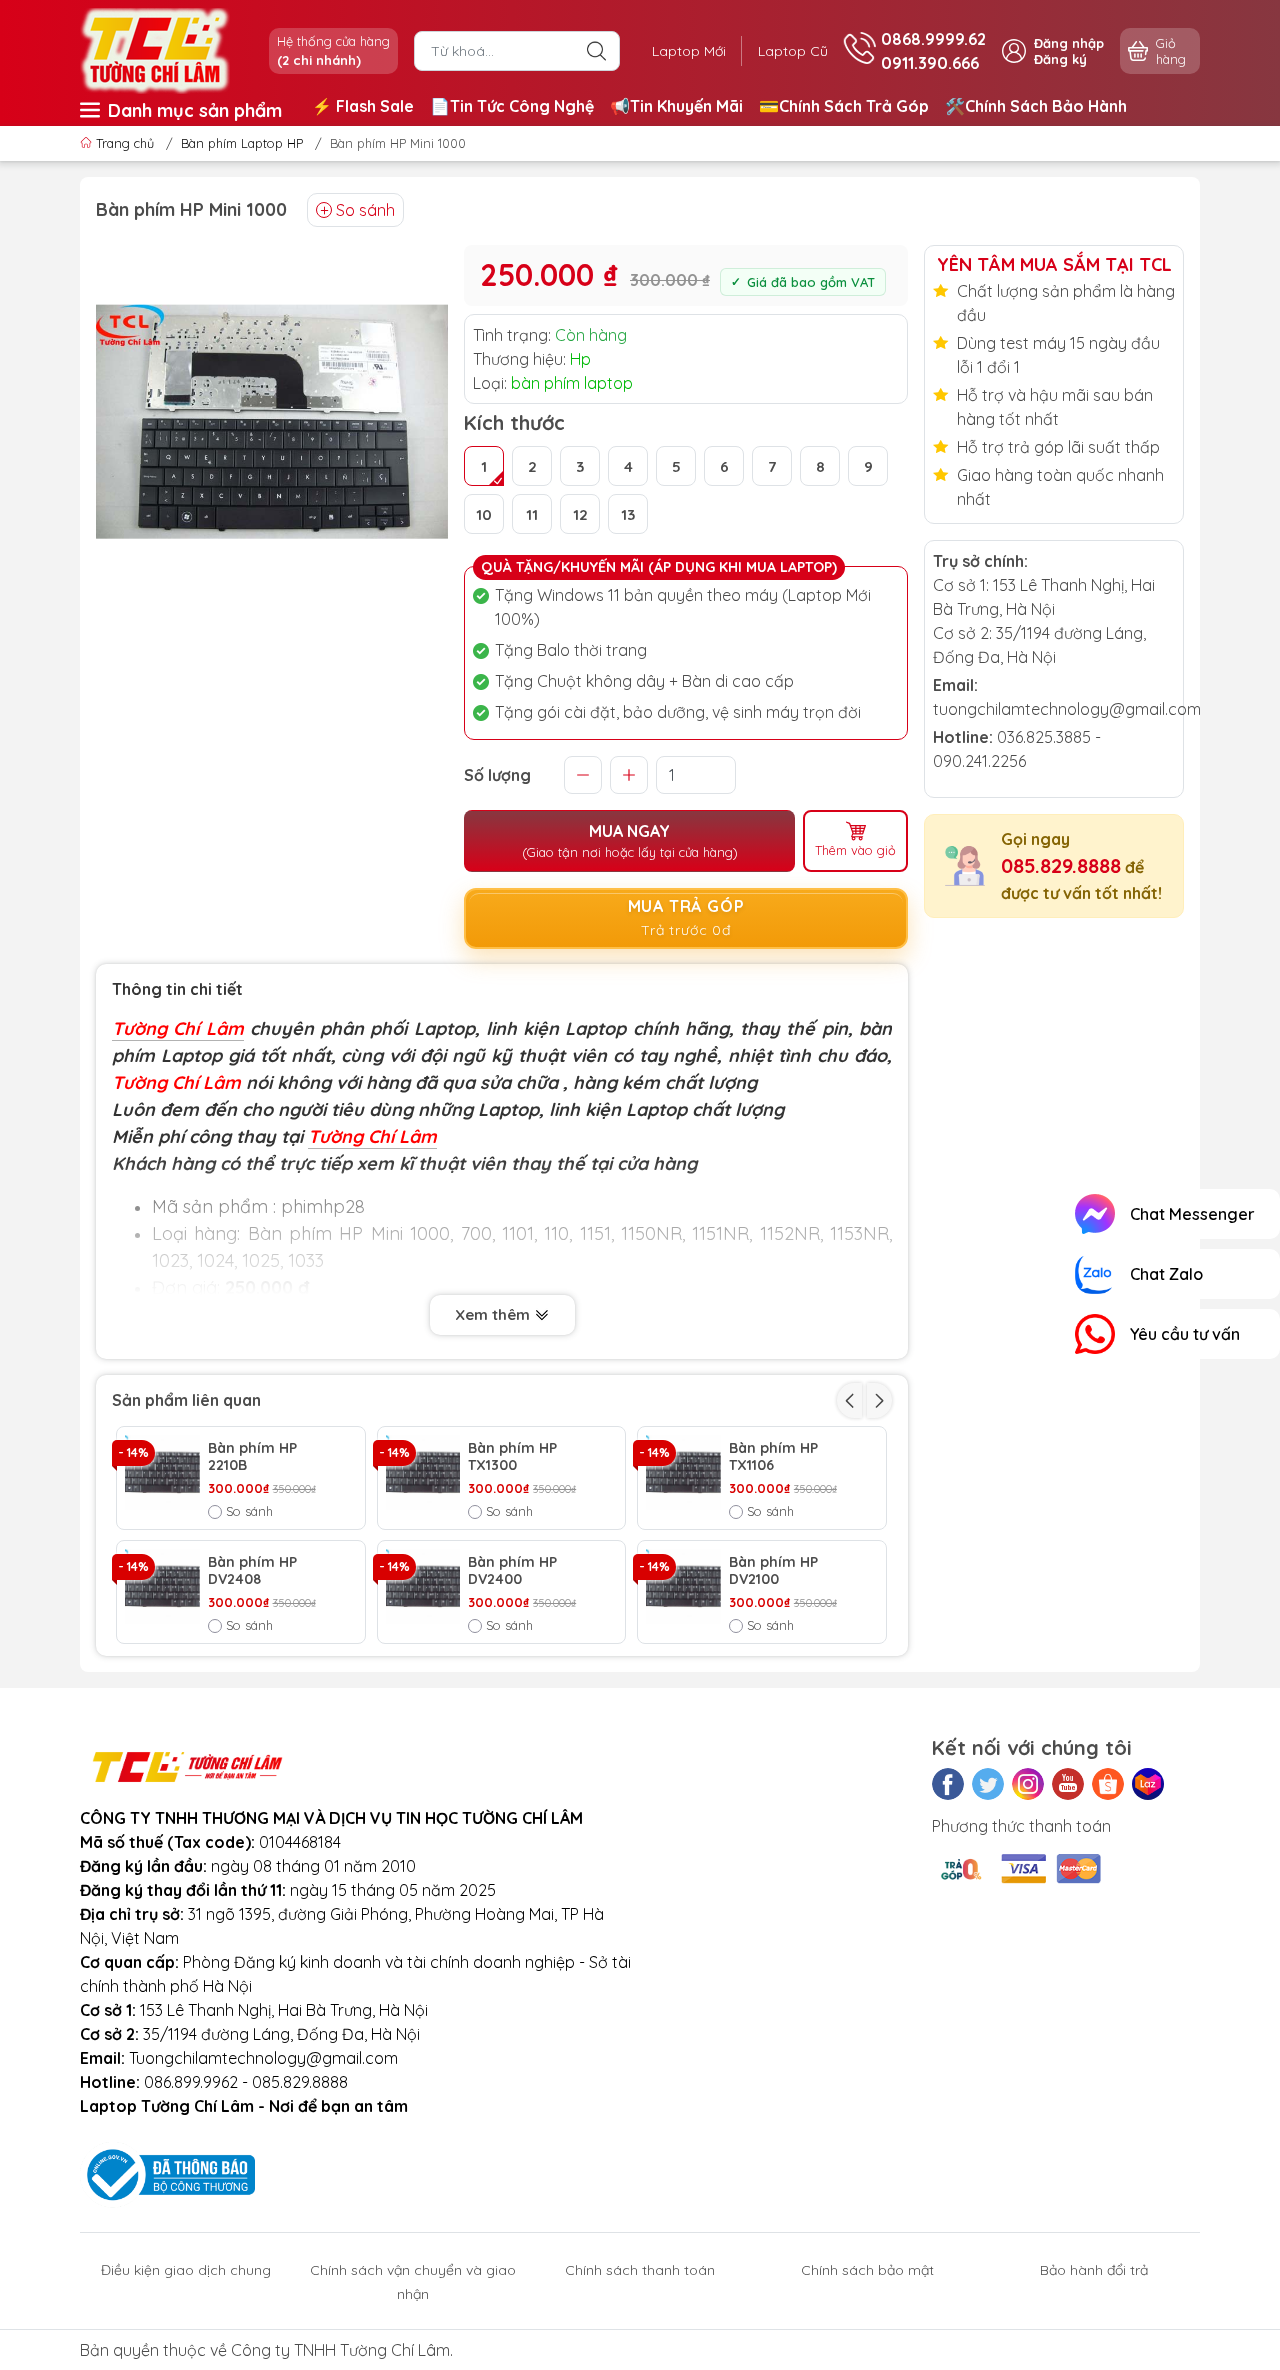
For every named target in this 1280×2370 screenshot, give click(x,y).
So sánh (365, 210)
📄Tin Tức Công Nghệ (512, 106)
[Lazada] (1148, 1784)
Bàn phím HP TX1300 (512, 1457)
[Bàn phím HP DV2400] (423, 1586)
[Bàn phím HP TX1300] (423, 1472)
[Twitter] (988, 1784)
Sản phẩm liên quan (186, 1400)
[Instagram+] (1028, 1784)
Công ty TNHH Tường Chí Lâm (340, 2350)
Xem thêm (494, 1314)
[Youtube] (1068, 1784)
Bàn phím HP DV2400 (512, 1571)
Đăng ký (1060, 59)
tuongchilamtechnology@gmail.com (1067, 709)
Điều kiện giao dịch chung (186, 2270)
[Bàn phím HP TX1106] (683, 1472)
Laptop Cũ (793, 51)
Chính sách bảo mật (867, 2270)
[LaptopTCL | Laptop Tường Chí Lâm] (155, 49)
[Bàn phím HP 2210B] (162, 1472)
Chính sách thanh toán (640, 2270)
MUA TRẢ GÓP (686, 918)
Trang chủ (125, 143)
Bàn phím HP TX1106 (773, 1457)
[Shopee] (1108, 1784)
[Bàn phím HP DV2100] (683, 1586)
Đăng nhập (1069, 43)
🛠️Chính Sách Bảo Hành (1036, 106)
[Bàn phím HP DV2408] (162, 1586)
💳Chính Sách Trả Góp (844, 106)
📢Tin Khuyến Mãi (676, 106)
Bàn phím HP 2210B (252, 1457)
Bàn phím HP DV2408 (252, 1571)
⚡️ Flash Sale (363, 106)
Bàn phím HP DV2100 (773, 1571)
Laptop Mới (689, 51)
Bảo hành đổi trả (1094, 2270)
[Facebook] (948, 1784)
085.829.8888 (1061, 865)
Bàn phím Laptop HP (242, 143)
